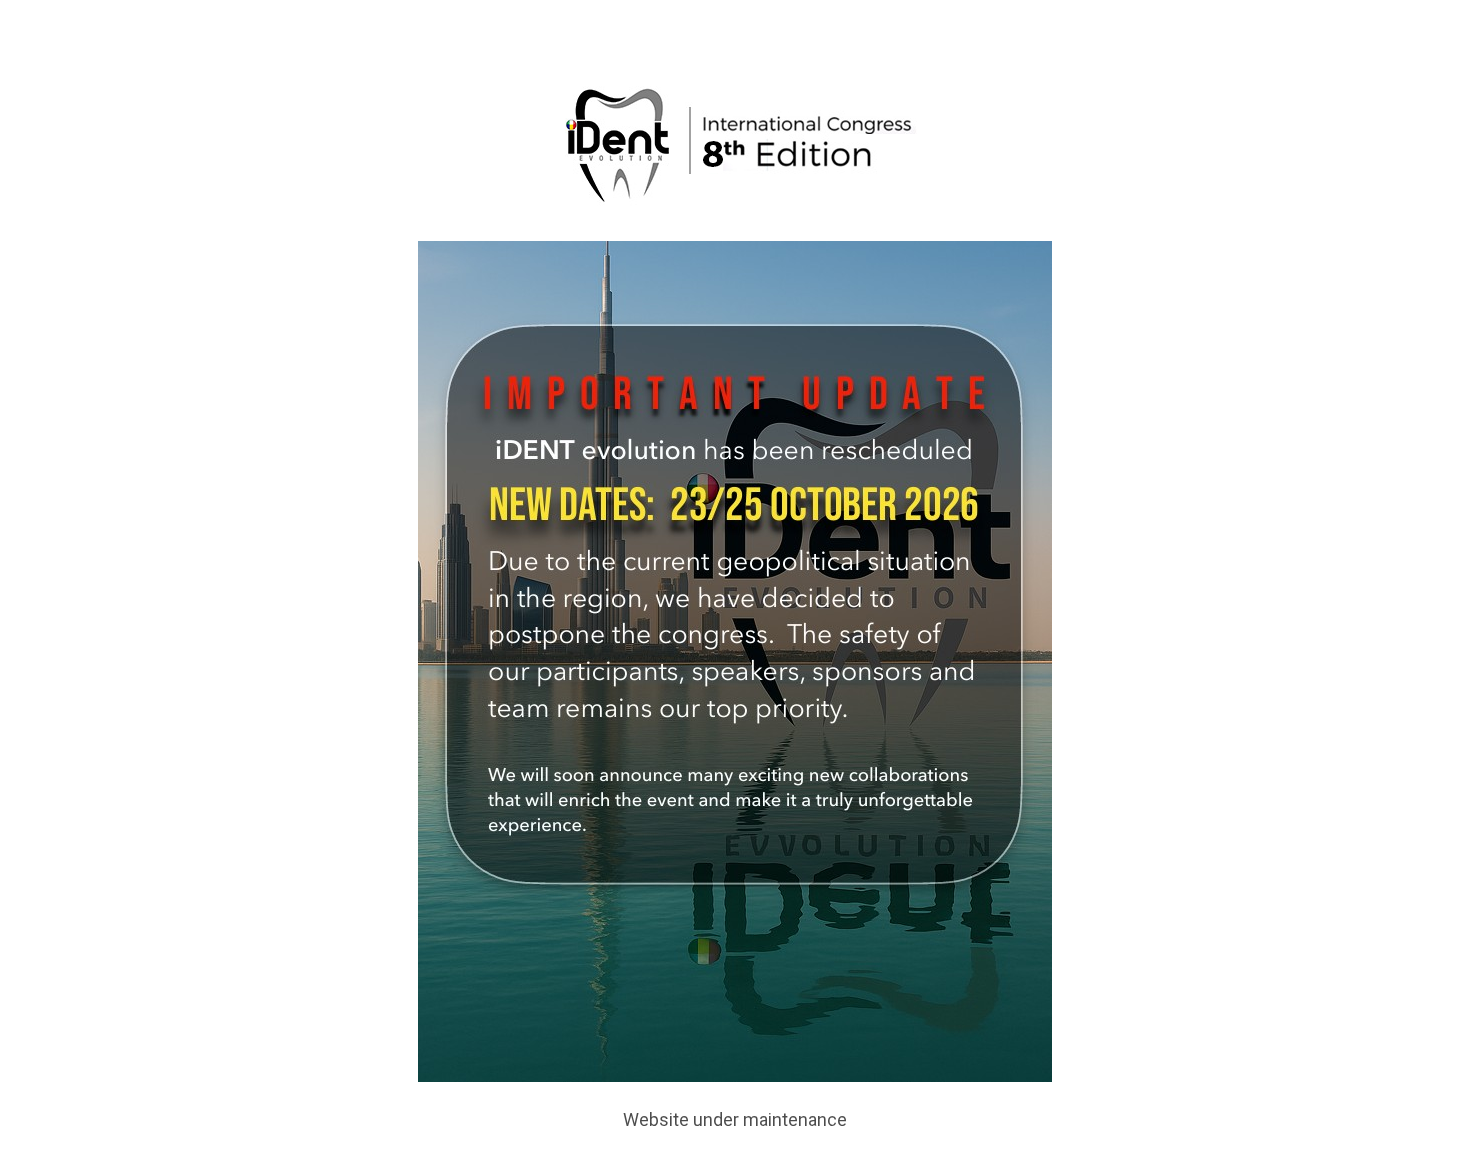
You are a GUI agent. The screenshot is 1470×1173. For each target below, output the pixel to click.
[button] (1432, 10)
